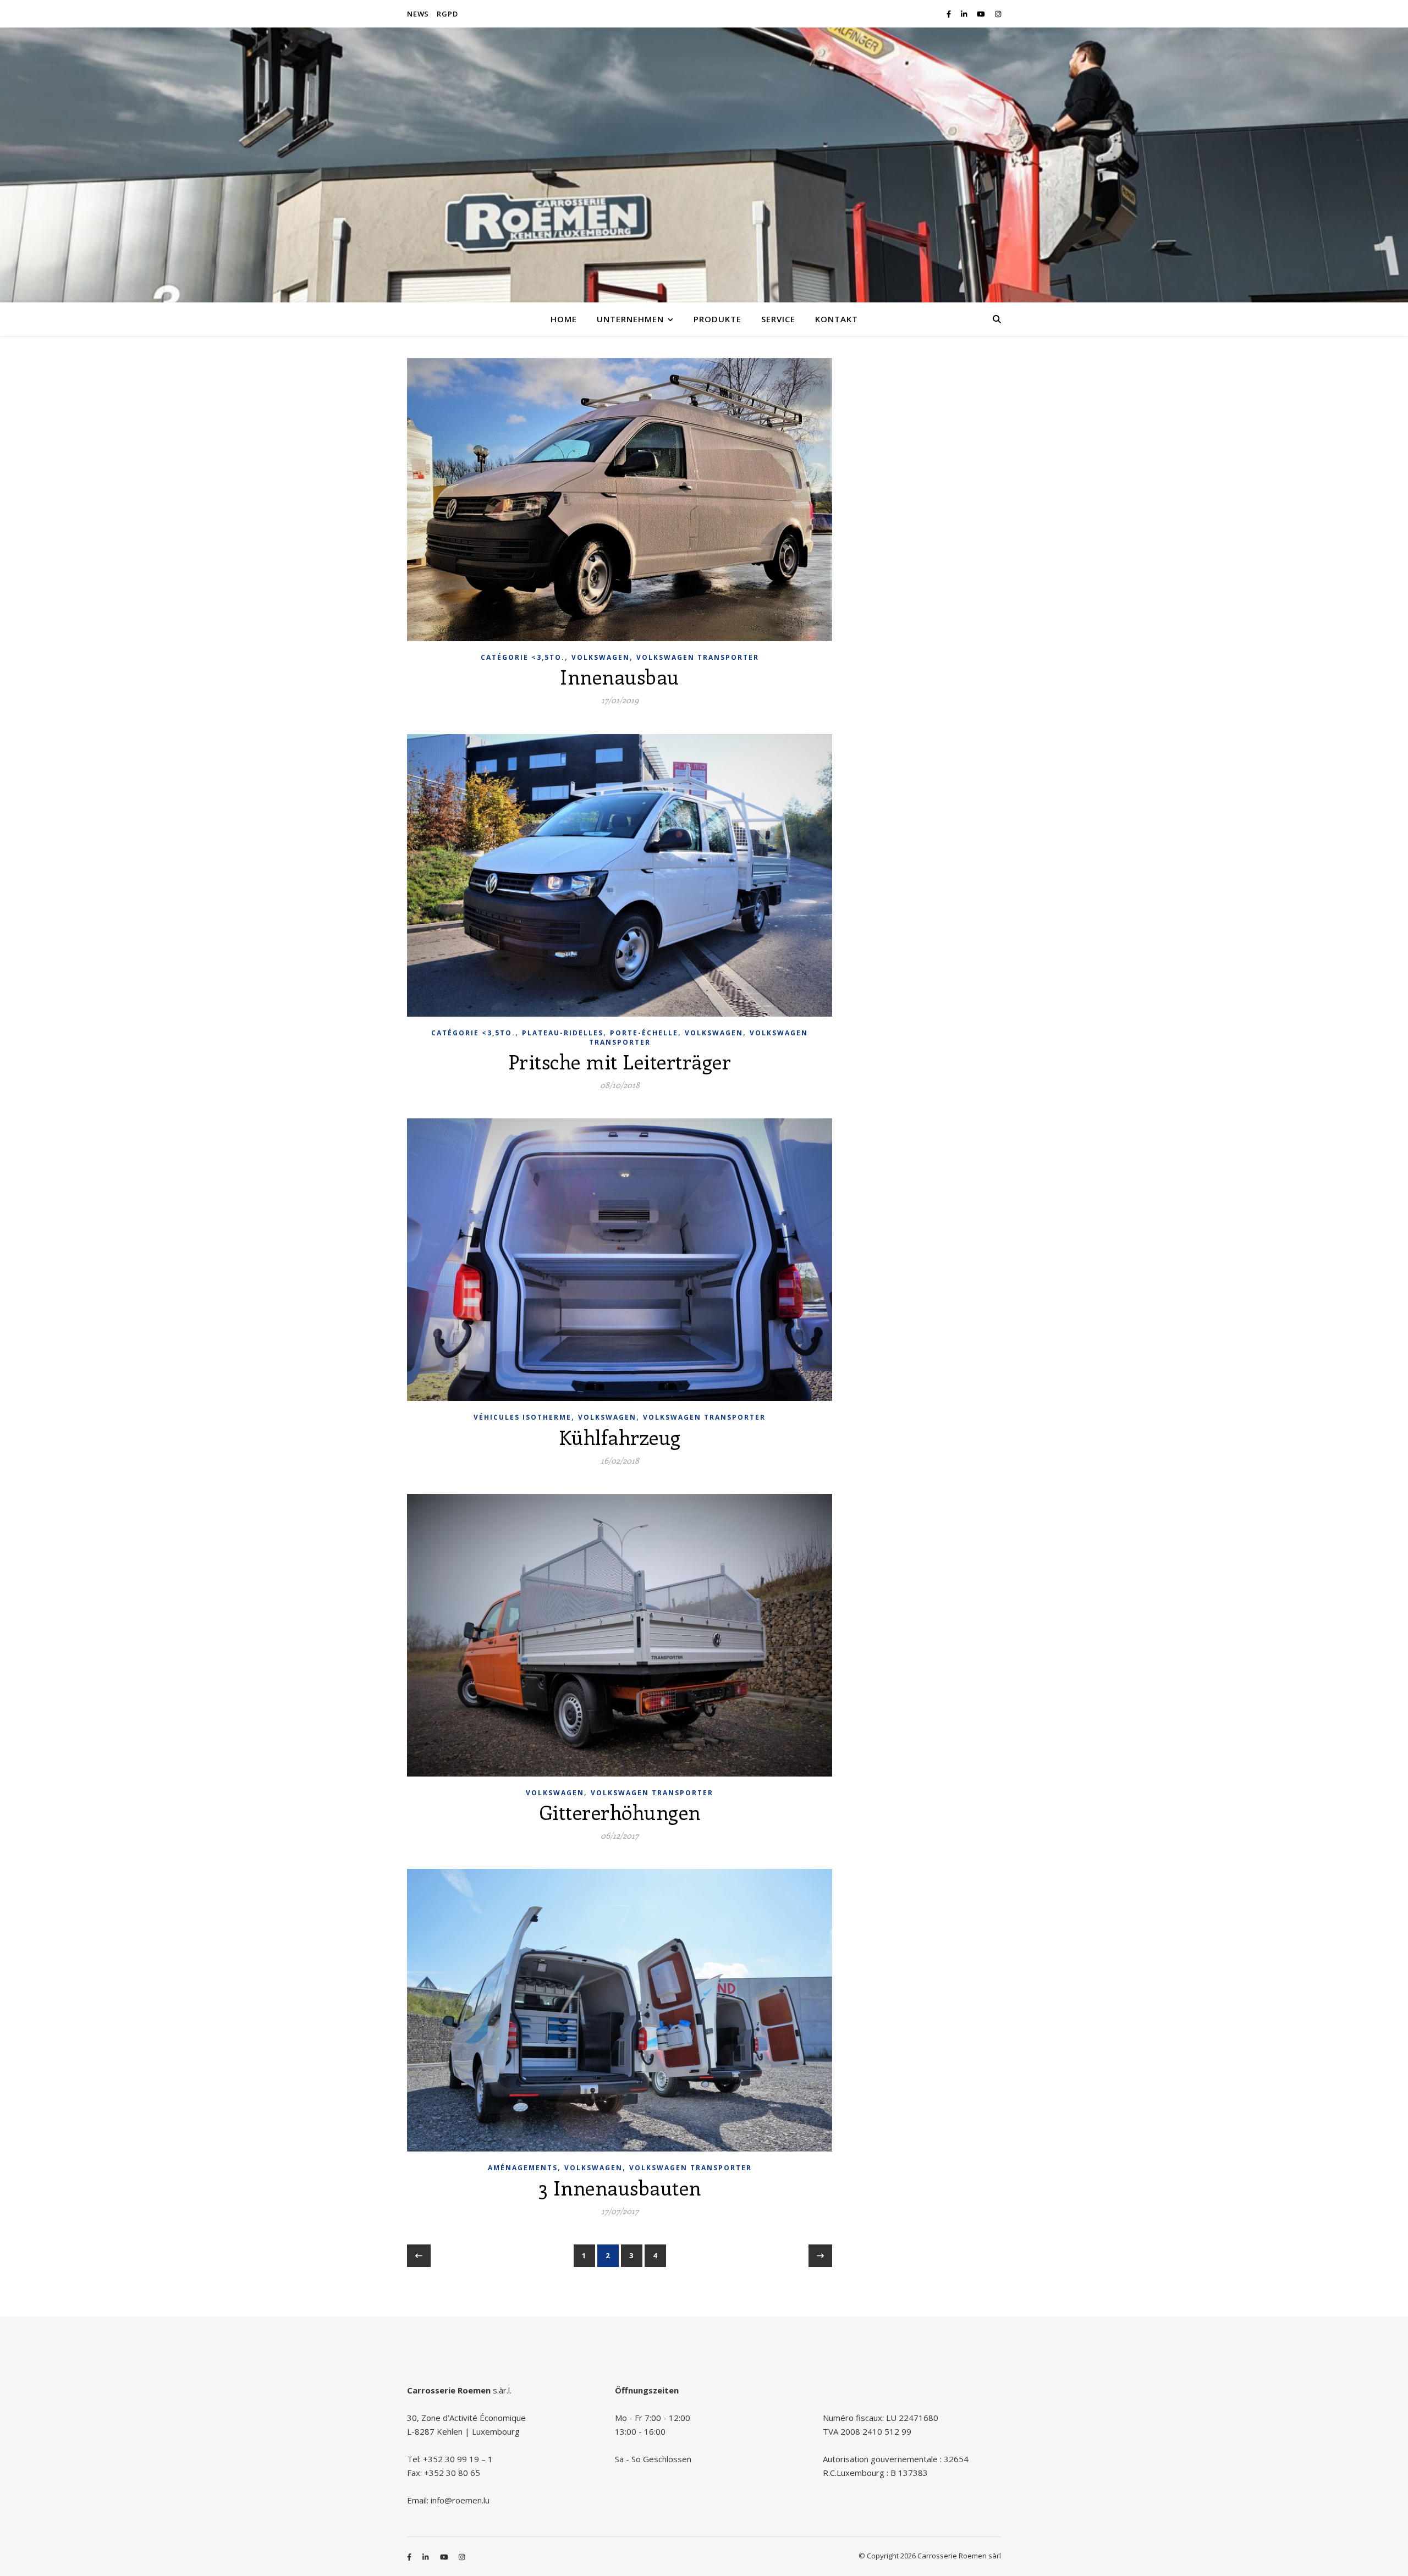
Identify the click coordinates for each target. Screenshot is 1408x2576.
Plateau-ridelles (563, 1033)
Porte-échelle (644, 1033)
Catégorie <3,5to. (523, 657)
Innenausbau (620, 676)
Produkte (717, 319)
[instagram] (998, 14)
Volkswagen (601, 657)
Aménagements (523, 2168)
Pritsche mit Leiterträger (620, 1061)
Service (778, 319)
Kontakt (837, 319)
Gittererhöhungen (620, 1812)
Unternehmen (630, 319)
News (418, 14)
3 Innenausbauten (620, 2187)
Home (564, 319)
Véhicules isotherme (522, 1417)
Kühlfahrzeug (620, 1437)
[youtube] (982, 14)
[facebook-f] (950, 14)
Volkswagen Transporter (698, 657)
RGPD (447, 14)
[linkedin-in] (965, 14)
